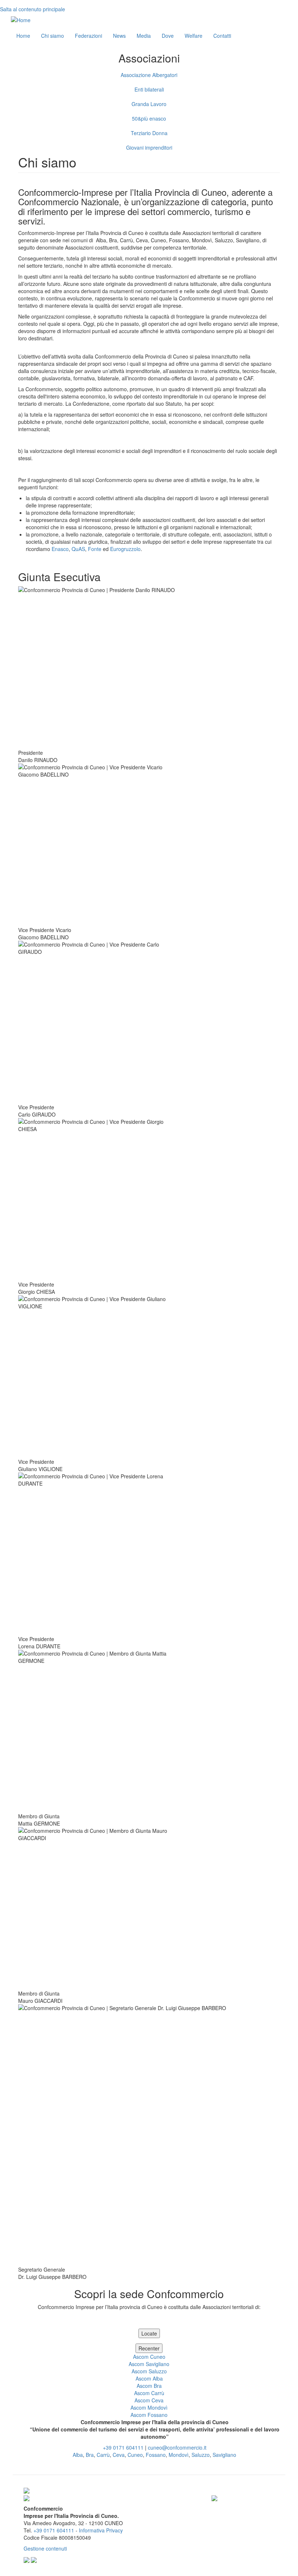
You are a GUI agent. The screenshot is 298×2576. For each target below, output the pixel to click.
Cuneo (135, 2455)
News (119, 36)
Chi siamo (53, 36)
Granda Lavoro (149, 104)
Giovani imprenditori (149, 147)
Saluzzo (201, 2455)
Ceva (119, 2455)
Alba (78, 2455)
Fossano (156, 2455)
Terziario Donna (149, 133)
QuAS (78, 549)
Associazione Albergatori (149, 75)
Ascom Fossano (149, 2415)
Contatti (222, 36)
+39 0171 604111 (123, 2447)
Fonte (95, 549)
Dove (168, 36)
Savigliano (224, 2455)
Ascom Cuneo (149, 2357)
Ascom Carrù (149, 2393)
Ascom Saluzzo (149, 2371)
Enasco (60, 549)
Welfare (194, 36)
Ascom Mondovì (149, 2407)
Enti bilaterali (149, 89)
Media (144, 36)
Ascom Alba (149, 2378)
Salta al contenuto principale (33, 9)
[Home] (21, 20)
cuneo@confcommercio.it (177, 2447)
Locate (149, 2333)
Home (23, 36)
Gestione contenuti (45, 2548)
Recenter (149, 2348)
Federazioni (88, 36)
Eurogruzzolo (125, 549)
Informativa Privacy (101, 2530)
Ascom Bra (149, 2386)
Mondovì (179, 2455)
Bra (90, 2455)
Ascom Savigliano (149, 2364)
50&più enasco (149, 118)
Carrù (103, 2455)
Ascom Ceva (149, 2400)
